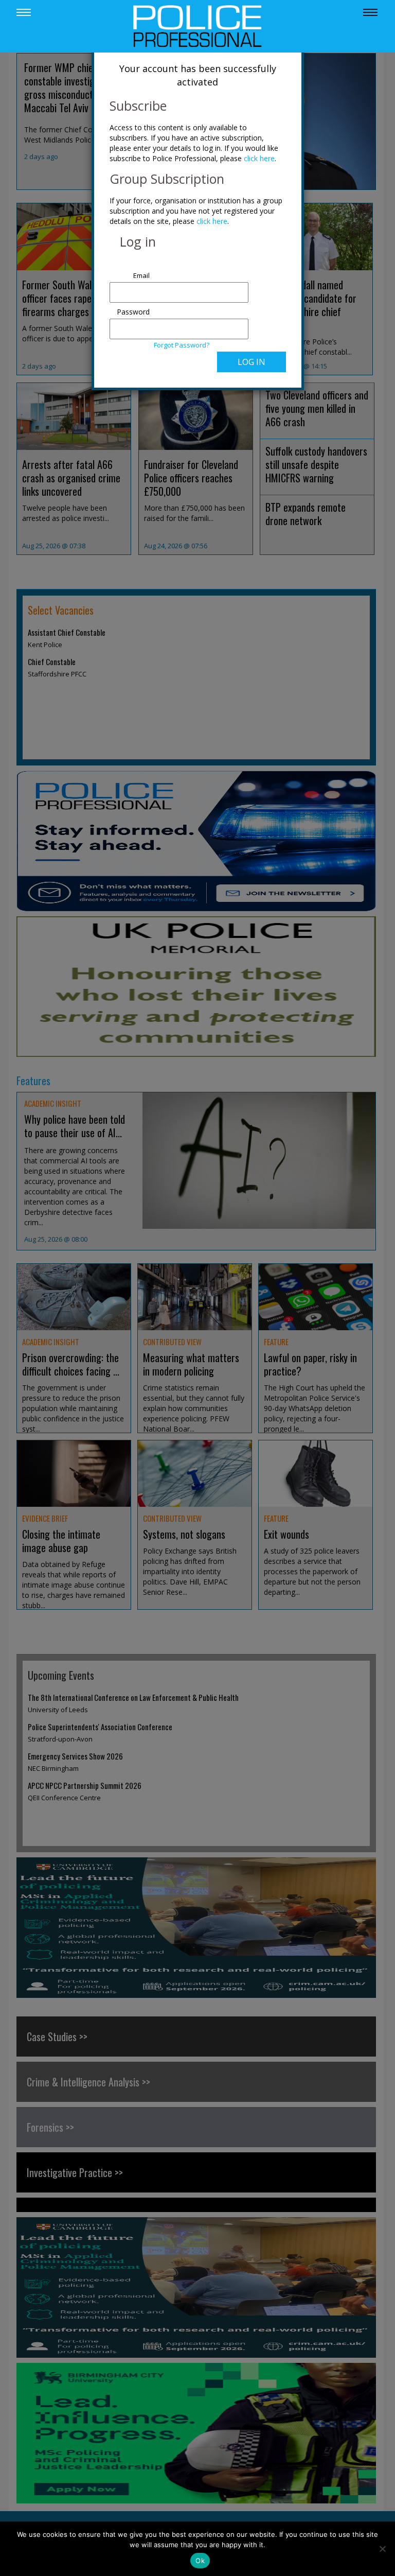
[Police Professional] (197, 25)
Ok (200, 2561)
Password (133, 312)
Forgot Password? (182, 345)
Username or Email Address (131, 270)
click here (259, 158)
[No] (382, 2549)
